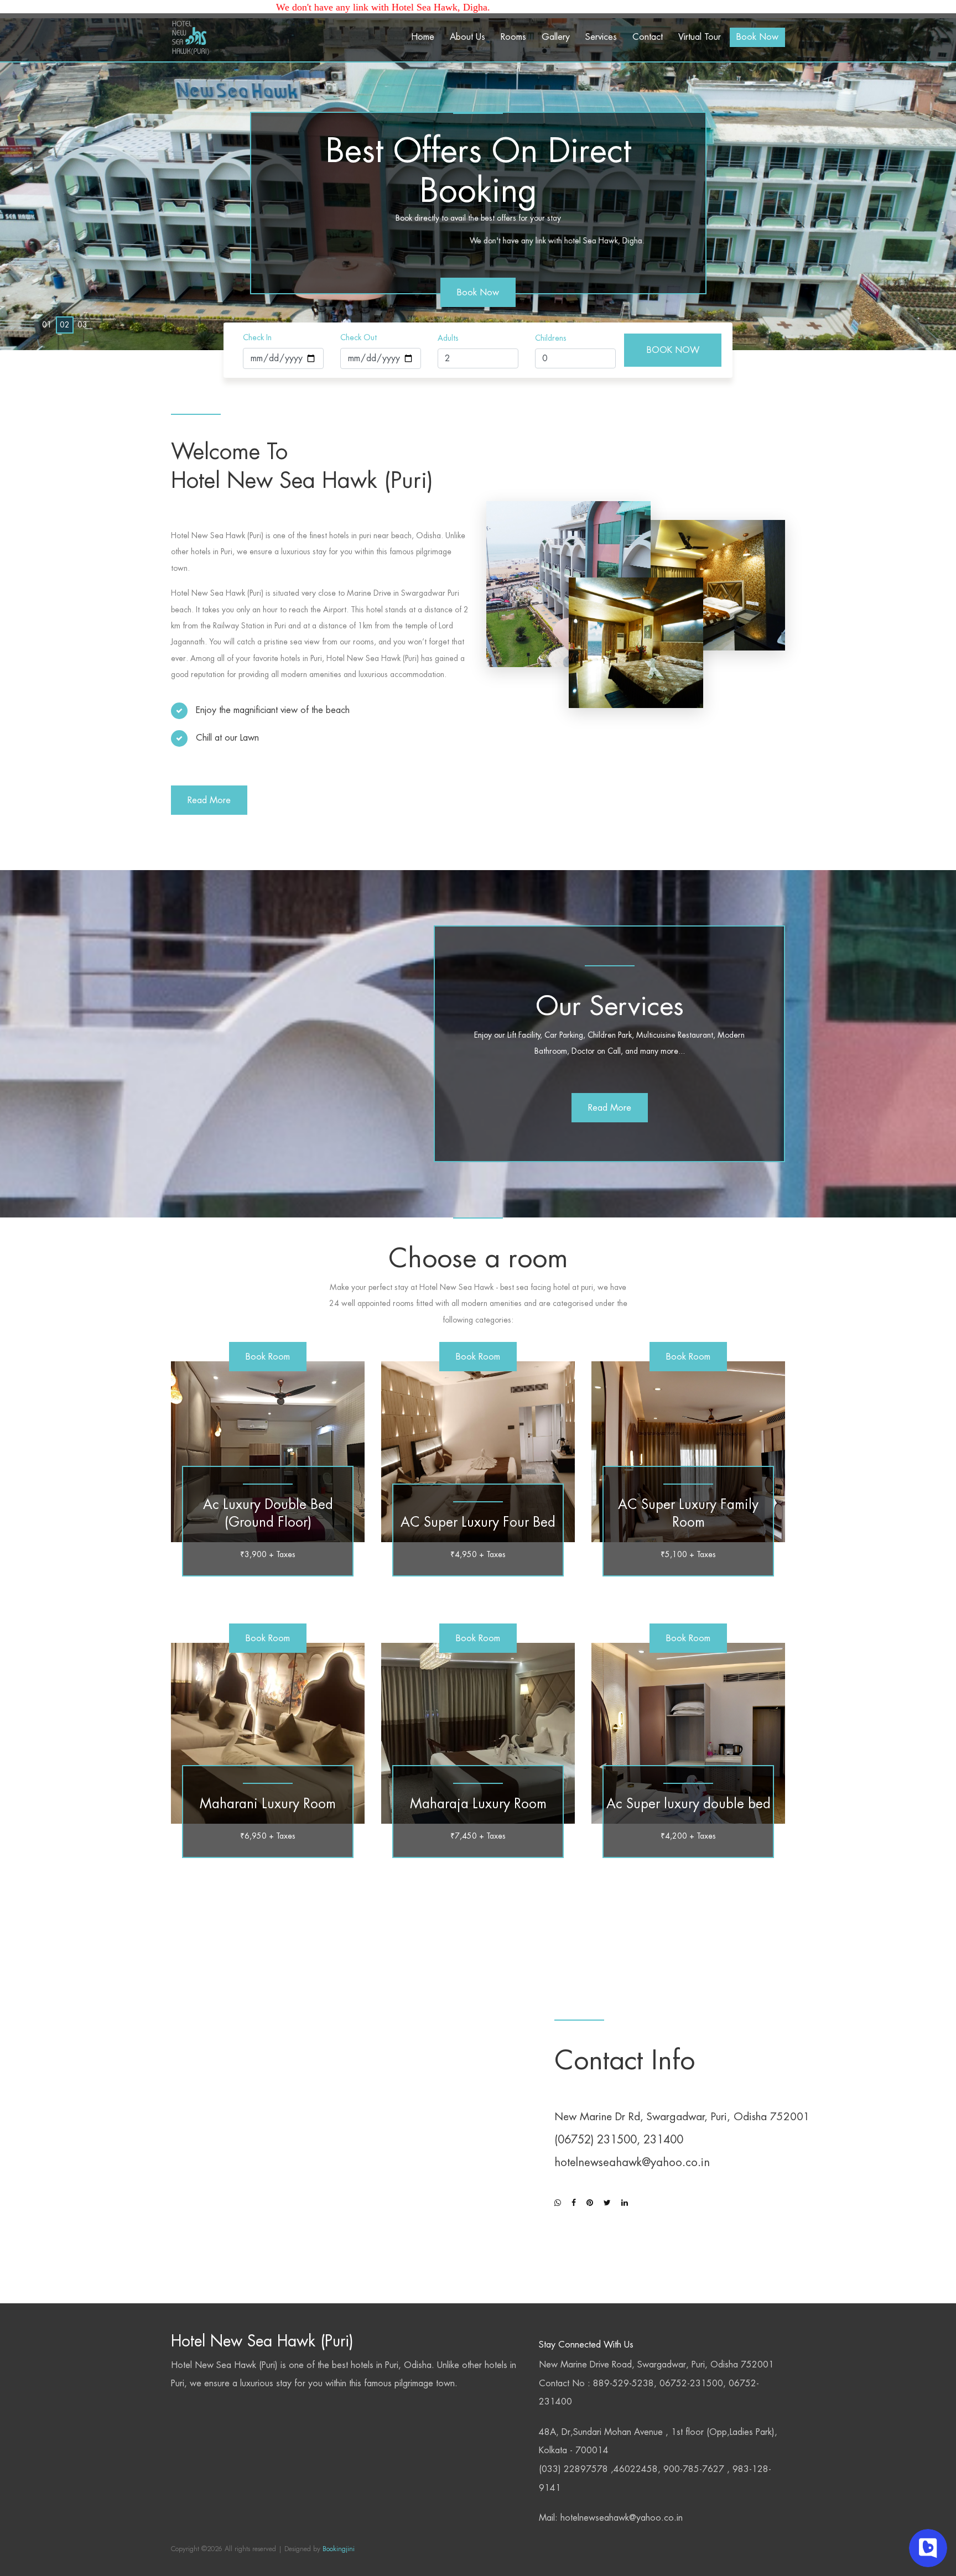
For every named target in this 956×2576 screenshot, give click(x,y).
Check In (257, 337)
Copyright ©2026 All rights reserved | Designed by (246, 2549)
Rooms (513, 37)
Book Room (268, 1357)
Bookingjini (337, 2549)
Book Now (757, 37)
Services (601, 37)
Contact (648, 37)
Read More (209, 800)
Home (423, 37)
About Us (467, 37)
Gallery (556, 37)
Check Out (358, 337)
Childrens (551, 338)
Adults (448, 338)
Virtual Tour (700, 37)
